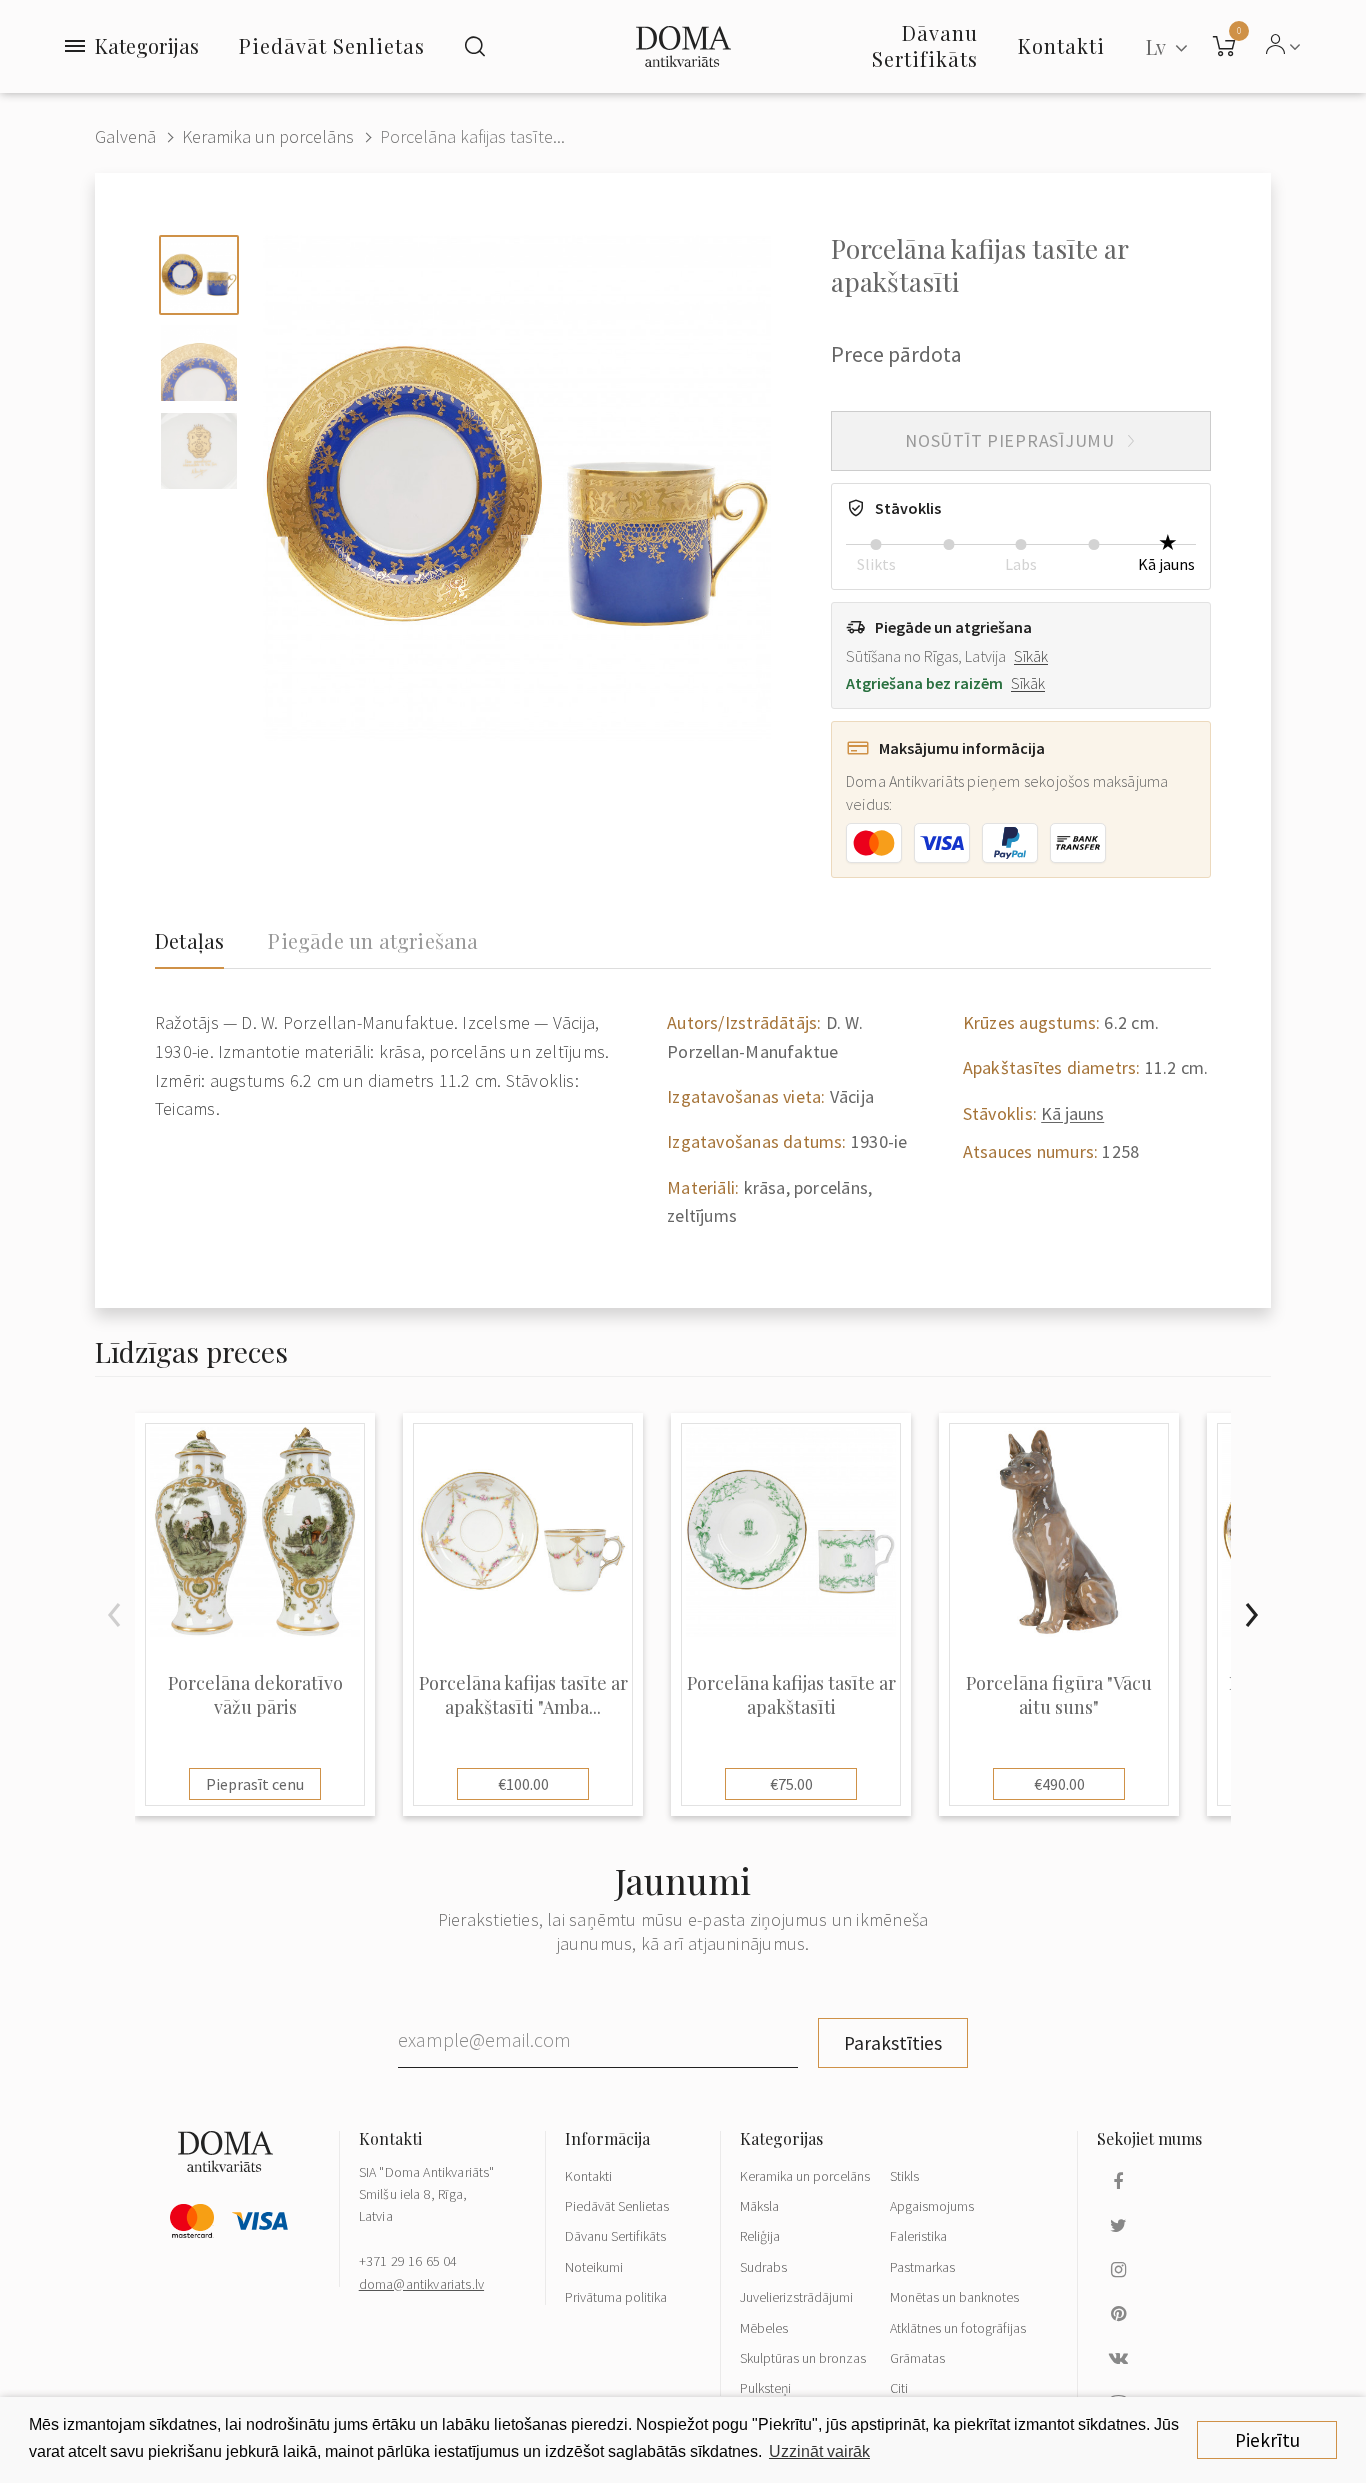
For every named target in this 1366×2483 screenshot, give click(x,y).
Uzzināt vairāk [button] (819, 2451)
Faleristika (918, 2236)
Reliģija (760, 2236)
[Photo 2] (199, 363)
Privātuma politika (616, 2297)
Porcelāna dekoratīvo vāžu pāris (255, 1695)
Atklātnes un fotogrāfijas (958, 2328)
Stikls (904, 2176)
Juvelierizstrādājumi (796, 2297)
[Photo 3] (199, 451)
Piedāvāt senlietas (332, 45)
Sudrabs (763, 2267)
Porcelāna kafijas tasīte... (472, 136)
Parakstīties (893, 2043)
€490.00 (1059, 1784)
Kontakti (588, 2176)
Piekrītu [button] (1267, 2440)
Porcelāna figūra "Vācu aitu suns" (1059, 1695)
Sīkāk (1031, 656)
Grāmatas (917, 2358)
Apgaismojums (932, 2206)
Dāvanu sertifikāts (925, 45)
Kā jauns (1072, 1113)
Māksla (759, 2206)
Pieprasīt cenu (255, 1784)
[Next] (1251, 1615)
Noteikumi (594, 2267)
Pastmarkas (922, 2267)
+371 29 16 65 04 (408, 2261)
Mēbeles (764, 2328)
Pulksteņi (765, 2388)
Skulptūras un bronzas (803, 2358)
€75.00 (791, 1784)
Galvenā (125, 136)
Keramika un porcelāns (268, 136)
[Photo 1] (199, 275)
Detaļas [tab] (189, 941)
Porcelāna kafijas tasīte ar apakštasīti (791, 1695)
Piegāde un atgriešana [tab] (373, 941)
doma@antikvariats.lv (421, 2284)
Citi (899, 2388)
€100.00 (523, 1784)
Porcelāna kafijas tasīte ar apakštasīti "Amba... (523, 1695)
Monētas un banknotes (954, 2297)
